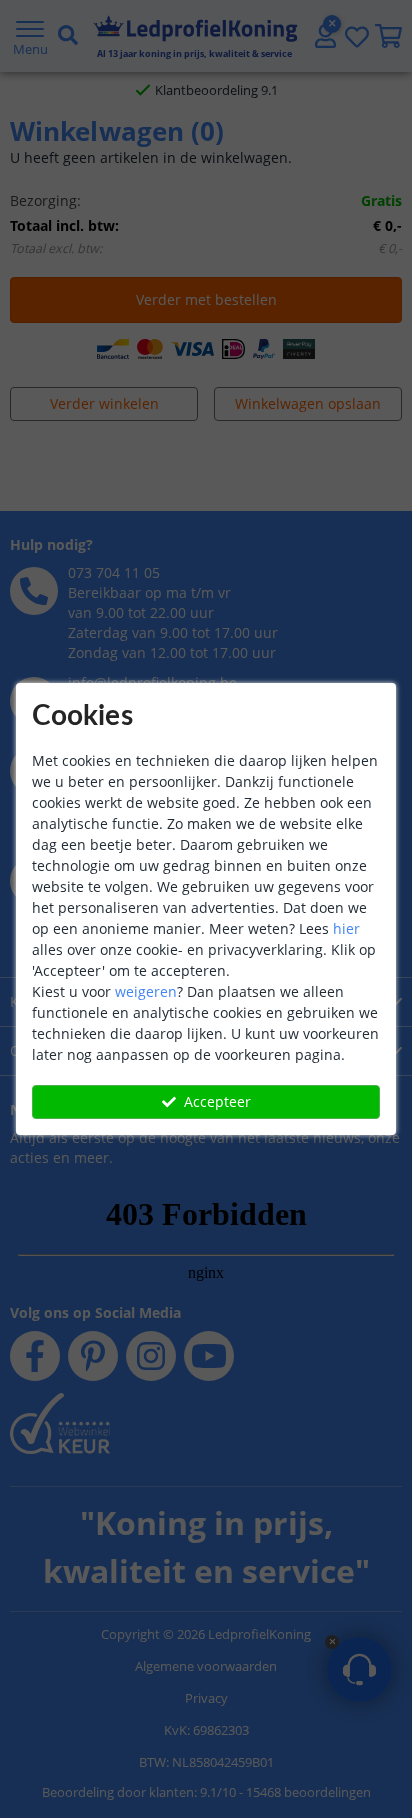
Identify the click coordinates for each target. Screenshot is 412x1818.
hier (346, 928)
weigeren (146, 991)
